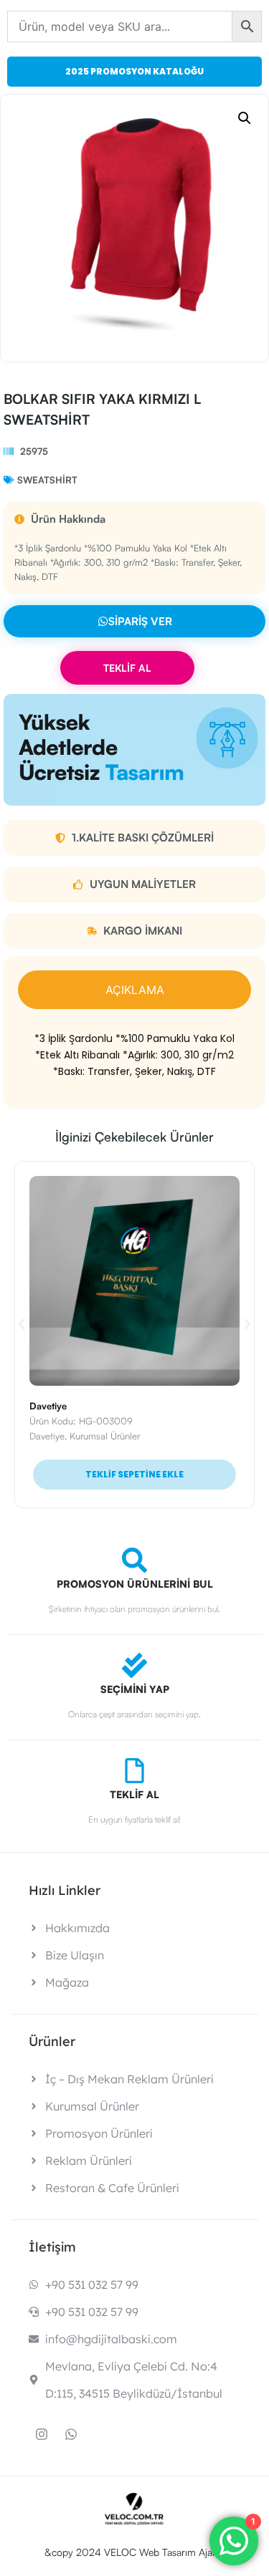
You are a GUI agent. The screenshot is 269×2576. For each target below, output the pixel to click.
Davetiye (48, 1406)
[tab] (134, 990)
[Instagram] (42, 2434)
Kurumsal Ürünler (105, 1436)
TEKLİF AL (127, 668)
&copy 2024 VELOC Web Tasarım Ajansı (134, 2552)
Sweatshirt (47, 480)
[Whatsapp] (71, 2434)
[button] (245, 118)
